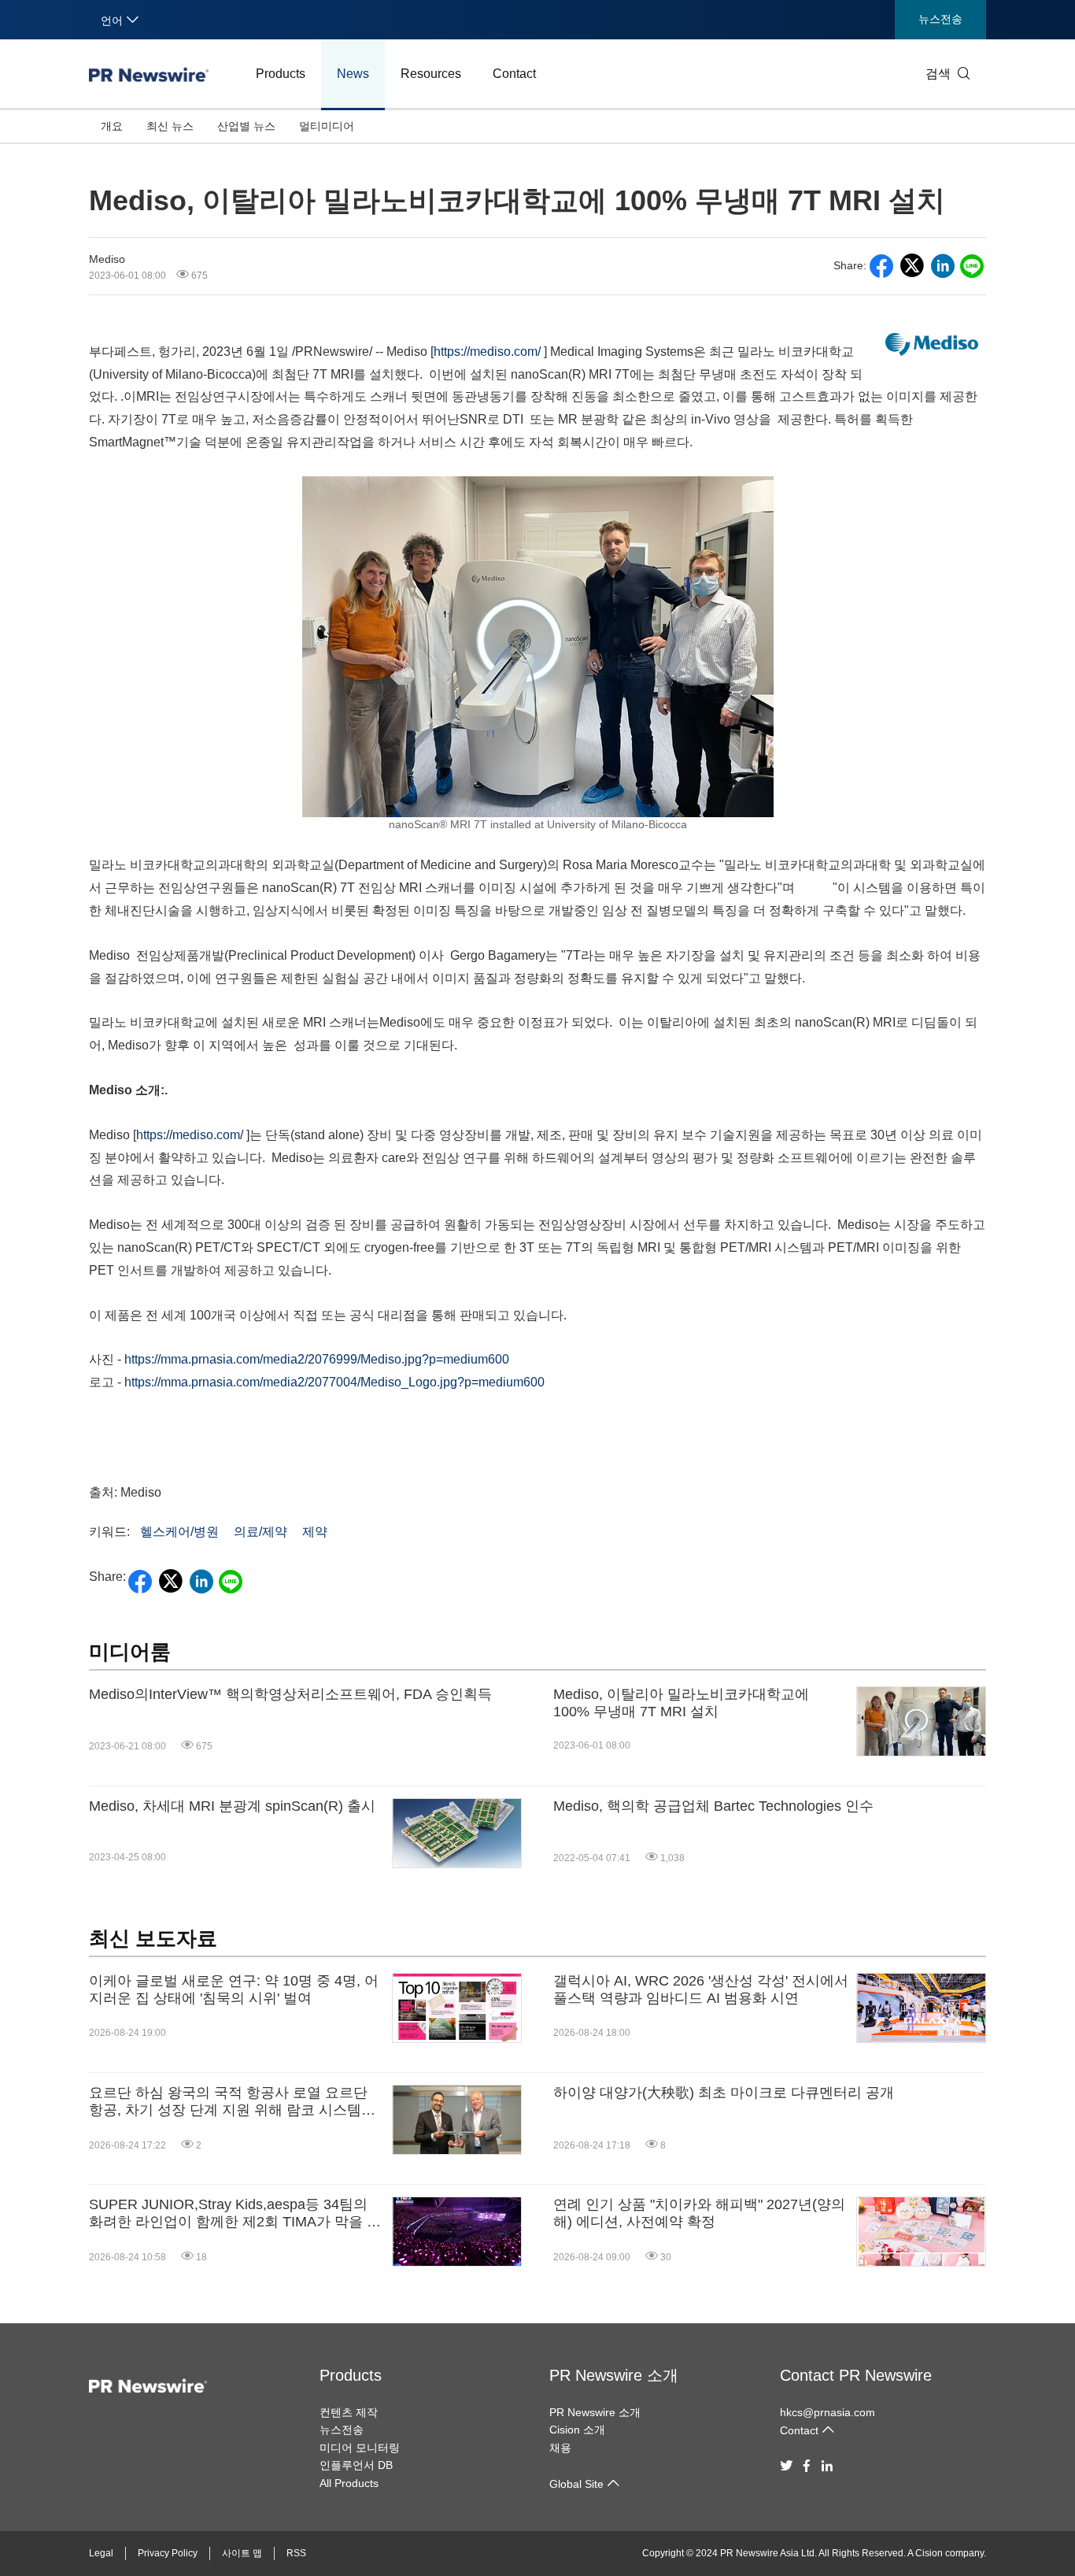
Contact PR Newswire (856, 2375)
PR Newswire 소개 (614, 2375)
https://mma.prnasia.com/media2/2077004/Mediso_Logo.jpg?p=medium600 (334, 1382)
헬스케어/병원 (179, 1532)
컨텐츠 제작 (349, 2412)
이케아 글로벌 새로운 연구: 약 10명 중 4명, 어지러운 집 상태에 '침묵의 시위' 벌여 (234, 1989)
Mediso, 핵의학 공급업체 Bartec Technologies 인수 (713, 1806)
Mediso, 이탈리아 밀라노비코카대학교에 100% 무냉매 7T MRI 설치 (681, 1703)
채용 (560, 2448)
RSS (296, 2553)
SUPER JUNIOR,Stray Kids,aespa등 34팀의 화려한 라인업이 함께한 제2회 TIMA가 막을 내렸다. (235, 2213)
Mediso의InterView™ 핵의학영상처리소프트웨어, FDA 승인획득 (290, 1694)
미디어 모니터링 (360, 2448)
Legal (101, 2553)
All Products (349, 2483)
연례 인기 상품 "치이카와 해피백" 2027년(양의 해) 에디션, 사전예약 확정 (699, 2213)
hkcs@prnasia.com (827, 2412)
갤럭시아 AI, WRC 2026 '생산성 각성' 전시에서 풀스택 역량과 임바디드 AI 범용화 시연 (701, 1989)
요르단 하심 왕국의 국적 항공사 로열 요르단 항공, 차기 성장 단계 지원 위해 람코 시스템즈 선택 (232, 2102)
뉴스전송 (940, 19)
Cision (929, 2553)
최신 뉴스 (170, 126)
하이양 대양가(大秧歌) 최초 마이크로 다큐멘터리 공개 (724, 2093)
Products (281, 74)
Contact (514, 74)
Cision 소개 (577, 2430)
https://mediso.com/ (487, 352)
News (353, 74)
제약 (315, 1532)
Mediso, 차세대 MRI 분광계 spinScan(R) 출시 (232, 1806)
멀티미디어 (327, 126)
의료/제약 (260, 1532)
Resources (431, 74)
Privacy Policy (168, 2553)
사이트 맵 (242, 2553)
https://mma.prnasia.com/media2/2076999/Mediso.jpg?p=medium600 (317, 1359)
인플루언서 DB (356, 2465)
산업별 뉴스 (246, 126)
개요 (112, 126)
